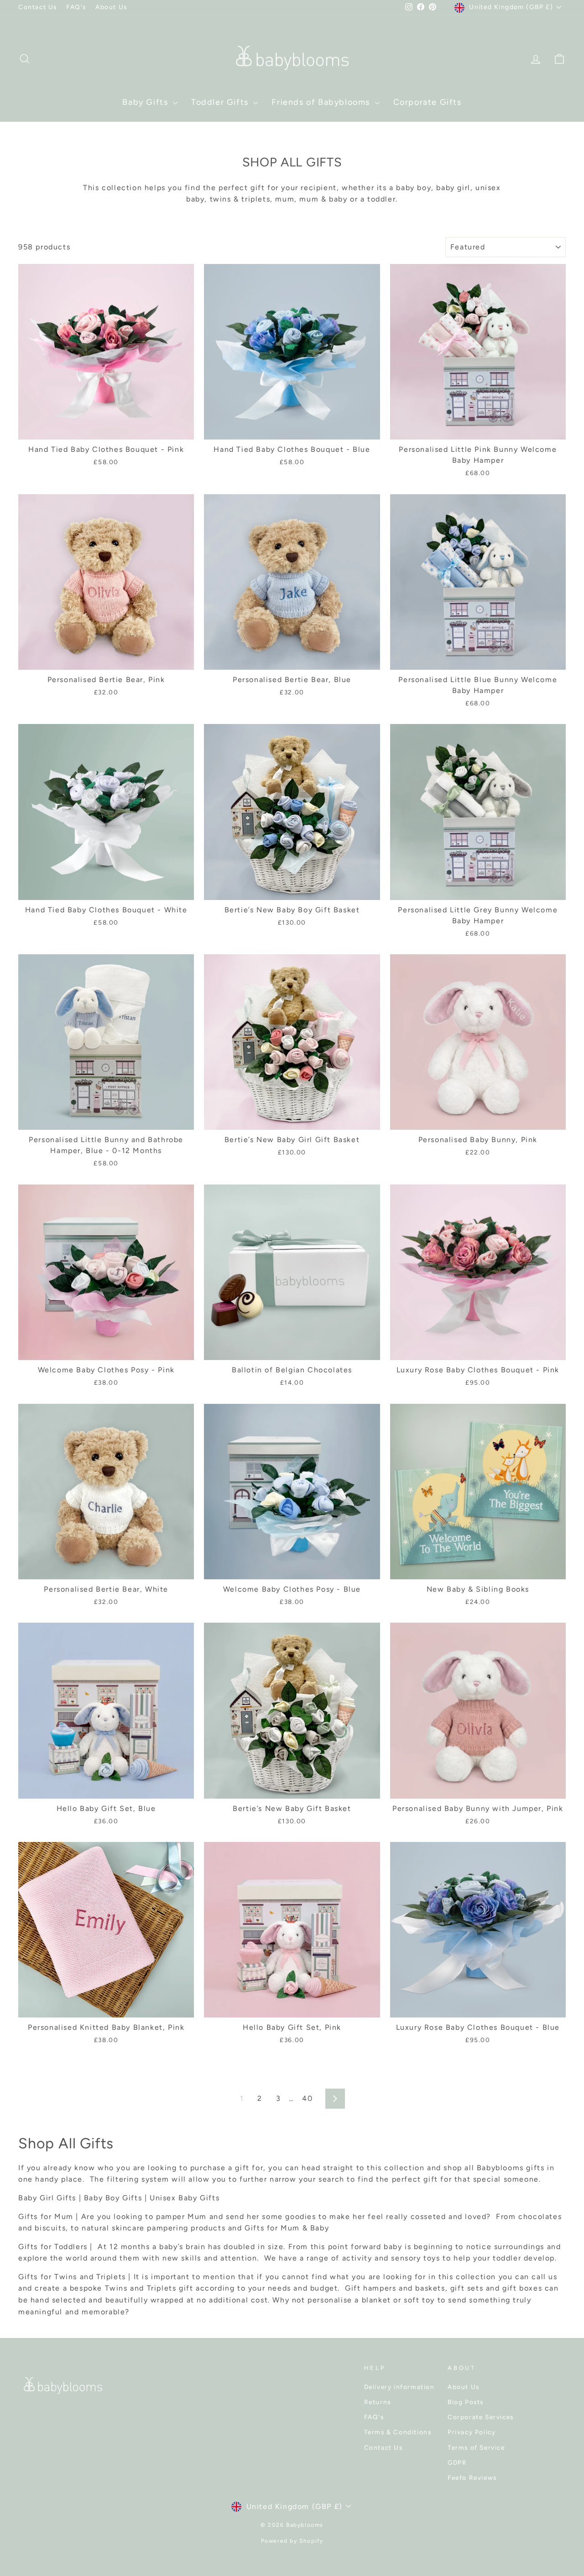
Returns (378, 2402)
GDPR (457, 2462)
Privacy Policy (472, 2432)
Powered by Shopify (292, 2541)
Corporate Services (481, 2417)
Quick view (106, 429)
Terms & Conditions (398, 2432)
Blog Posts (466, 2402)
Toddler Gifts (221, 102)
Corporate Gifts (428, 102)
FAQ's (76, 7)
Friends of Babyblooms (322, 102)
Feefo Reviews (472, 2478)
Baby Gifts (146, 102)
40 (307, 2098)
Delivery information (399, 2387)
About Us (111, 7)
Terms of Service (476, 2447)
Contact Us (38, 7)
